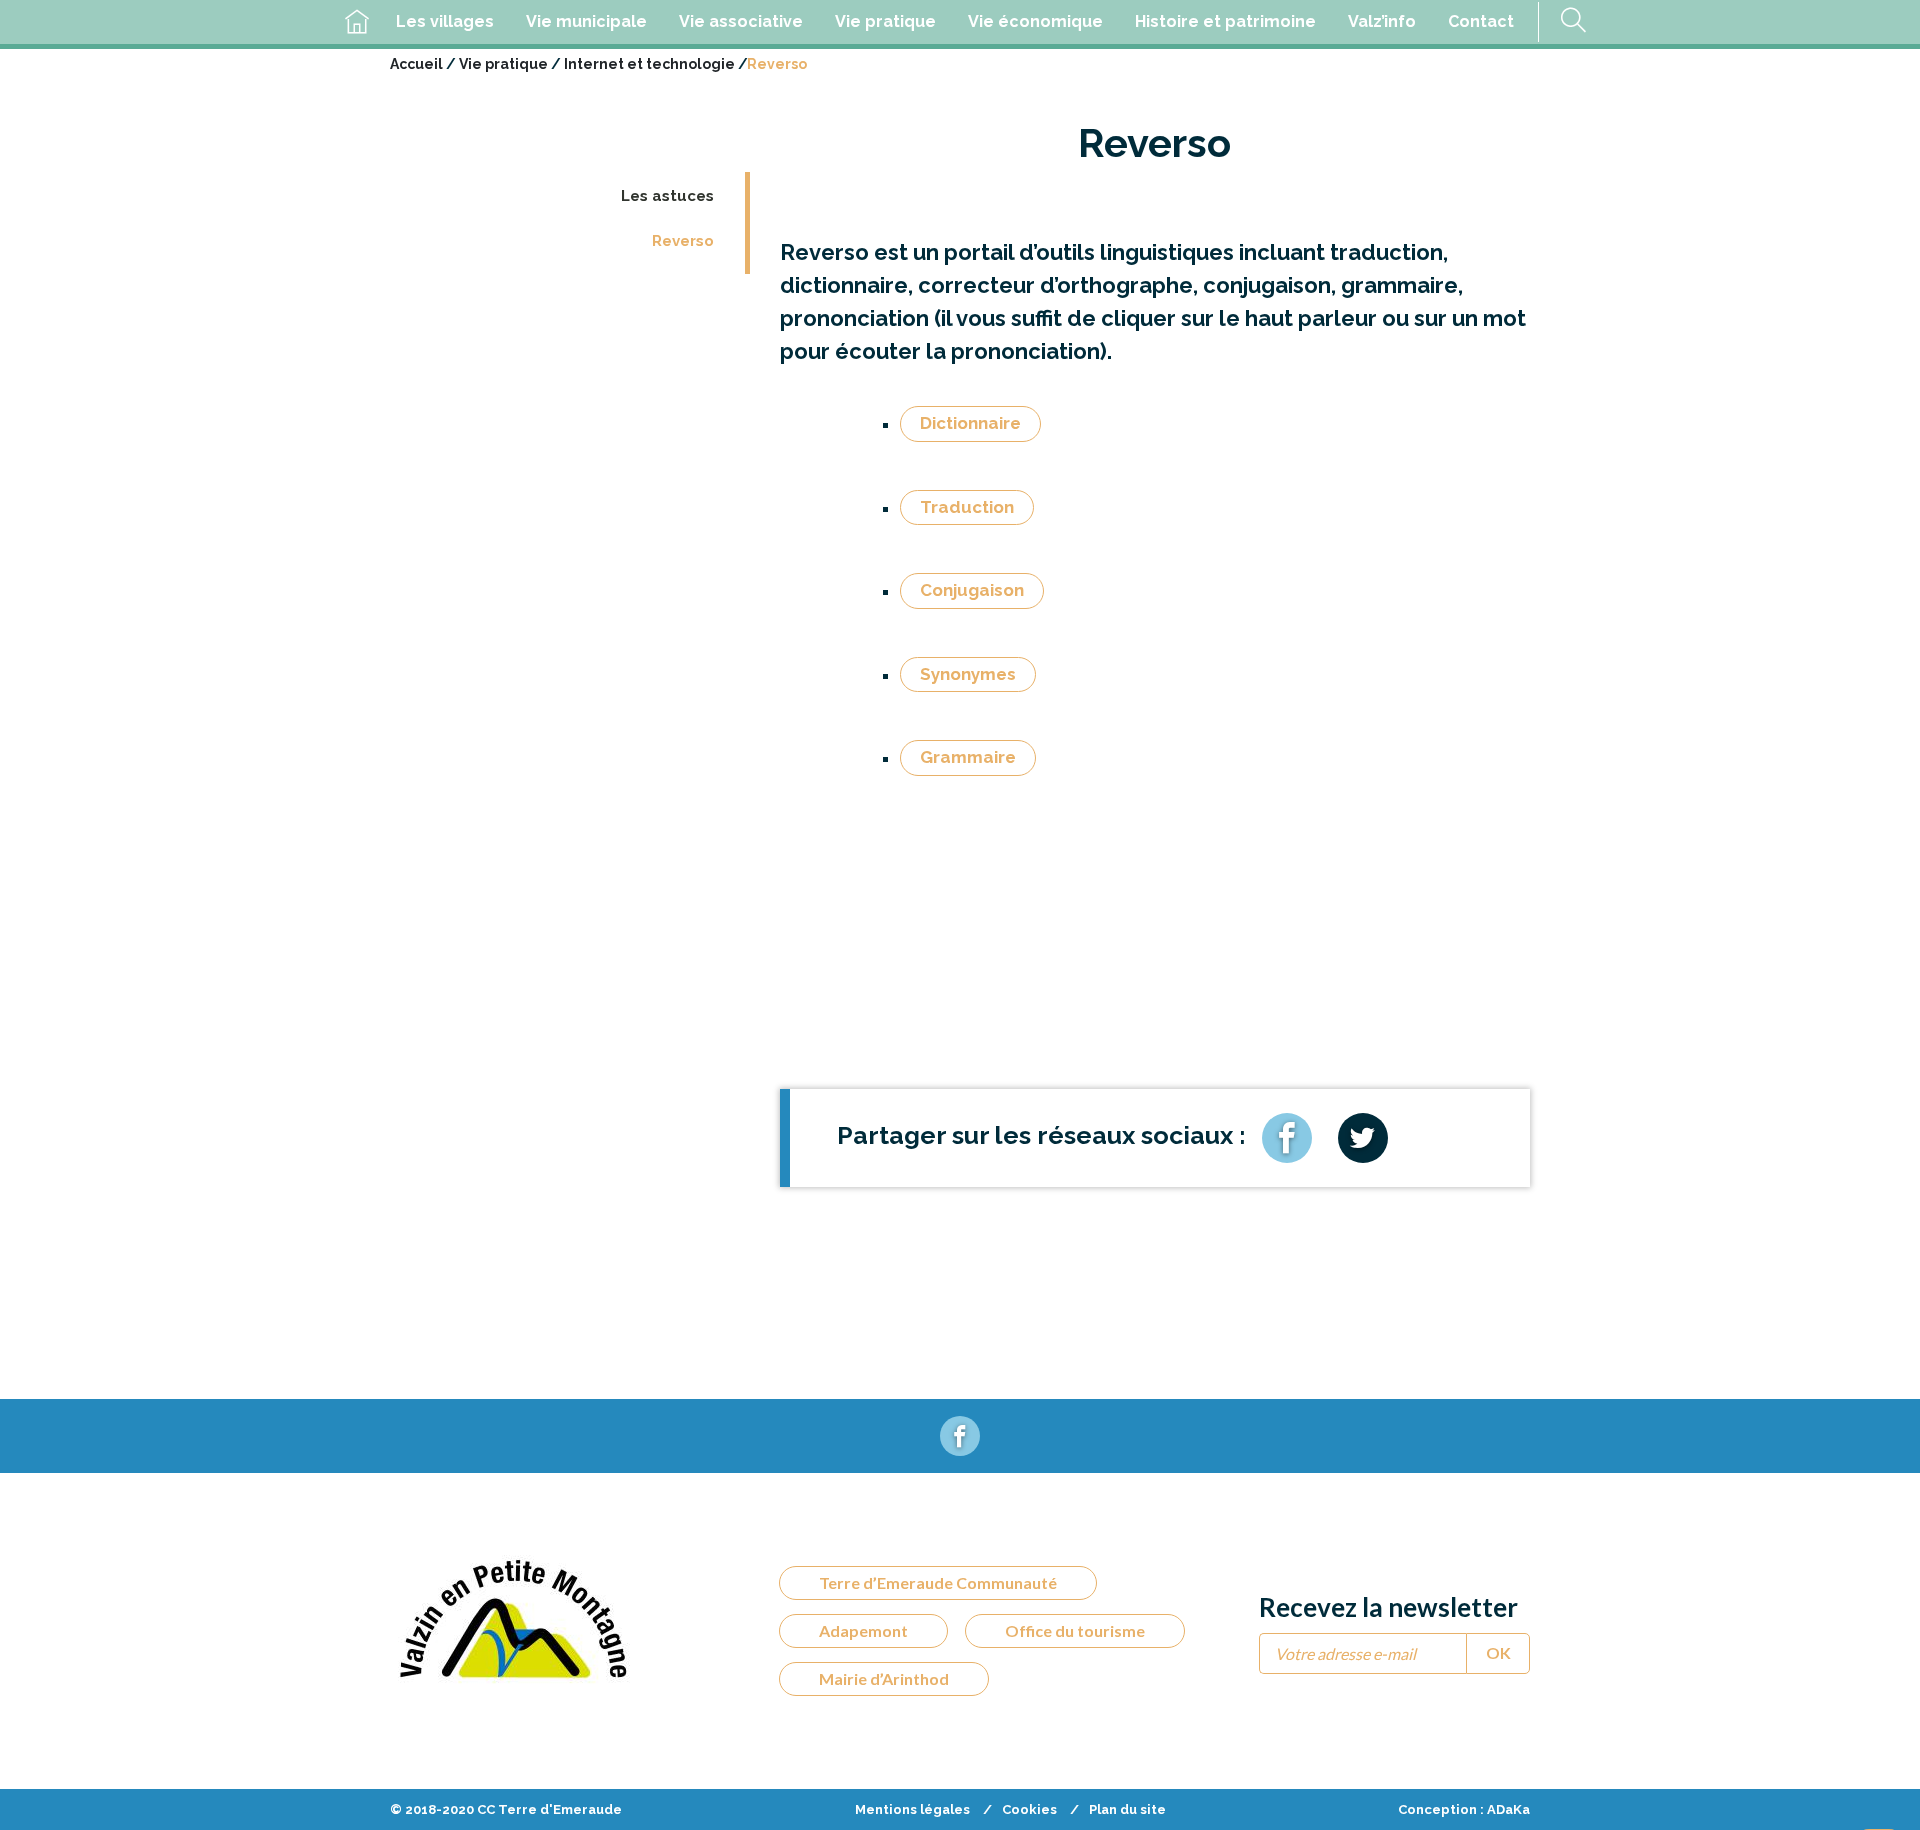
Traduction (967, 507)
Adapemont (863, 1630)
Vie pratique (503, 64)
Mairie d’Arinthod (884, 1678)
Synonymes (968, 674)
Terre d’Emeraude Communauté (938, 1582)
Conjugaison (972, 590)
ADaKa (1508, 1809)
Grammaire (968, 757)
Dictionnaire (970, 423)
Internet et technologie (649, 64)
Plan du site (1127, 1809)
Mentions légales (912, 1809)
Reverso (683, 241)
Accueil (416, 64)
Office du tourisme (1075, 1630)
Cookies (1029, 1809)
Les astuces (667, 196)
